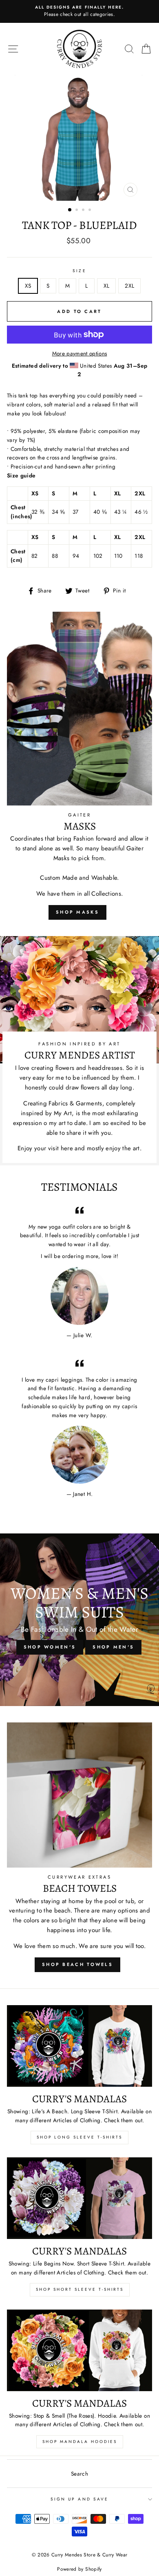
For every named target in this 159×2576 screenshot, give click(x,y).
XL (107, 286)
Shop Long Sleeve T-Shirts (79, 2137)
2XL (129, 286)
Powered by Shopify (79, 2569)
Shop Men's (113, 1647)
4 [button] (91, 211)
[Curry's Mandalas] (79, 2046)
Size (79, 271)
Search (79, 2474)
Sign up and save (79, 2499)
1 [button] (70, 210)
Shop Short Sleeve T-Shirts (80, 2289)
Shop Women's (50, 1647)
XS (28, 286)
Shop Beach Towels (77, 1964)
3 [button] (84, 211)
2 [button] (77, 211)
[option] (79, 11)
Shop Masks (77, 912)
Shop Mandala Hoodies (80, 2442)
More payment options (80, 353)
